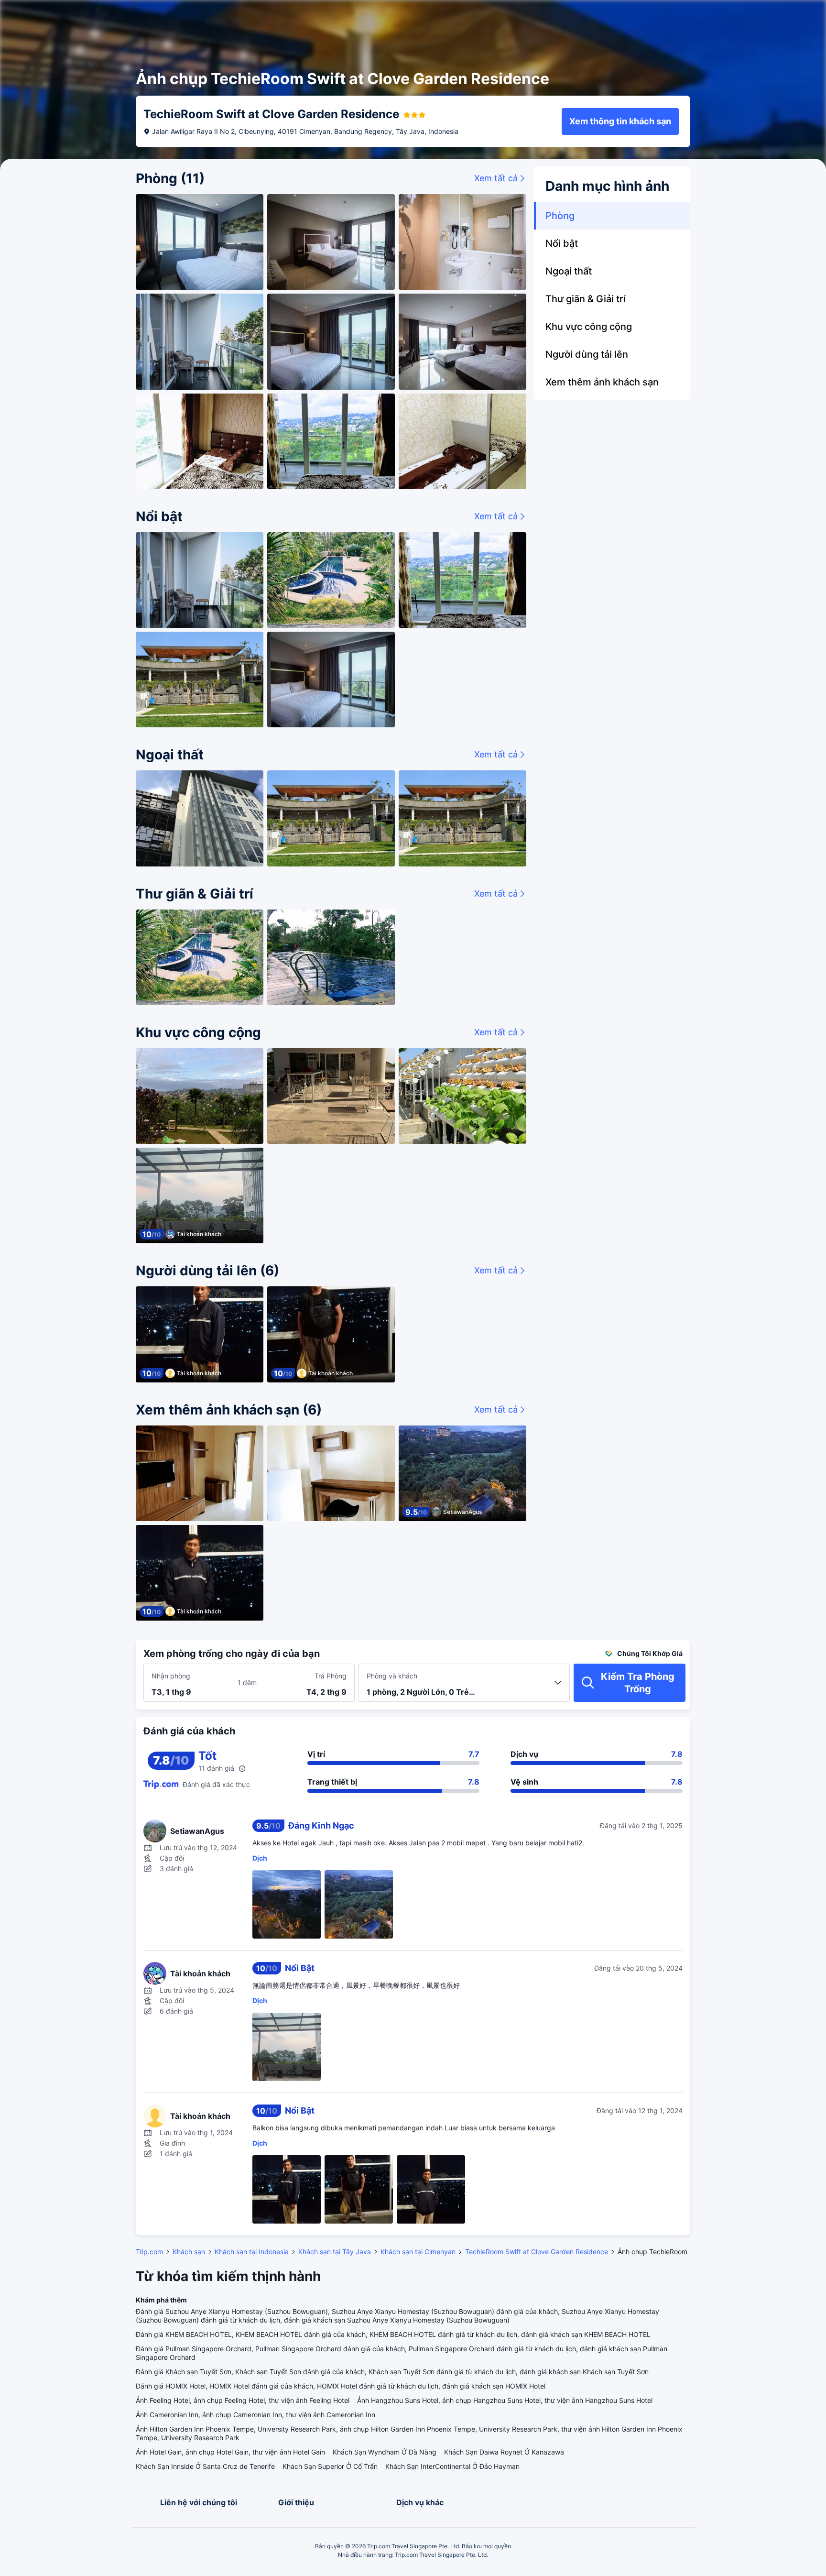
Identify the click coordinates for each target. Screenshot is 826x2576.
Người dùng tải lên (587, 354)
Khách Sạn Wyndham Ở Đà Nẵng (385, 2452)
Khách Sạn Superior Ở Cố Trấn (330, 2466)
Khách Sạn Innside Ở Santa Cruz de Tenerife (205, 2466)
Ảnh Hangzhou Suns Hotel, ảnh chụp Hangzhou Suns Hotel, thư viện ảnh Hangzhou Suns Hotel (505, 2400)
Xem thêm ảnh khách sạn (602, 382)
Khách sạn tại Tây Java (335, 2252)
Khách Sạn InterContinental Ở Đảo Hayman (452, 2466)
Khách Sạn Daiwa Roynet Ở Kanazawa (504, 2452)
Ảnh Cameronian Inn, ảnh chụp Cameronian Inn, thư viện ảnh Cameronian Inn (255, 2415)
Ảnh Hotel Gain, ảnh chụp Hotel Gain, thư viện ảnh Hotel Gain (230, 2452)
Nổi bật (562, 243)
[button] (750, 16)
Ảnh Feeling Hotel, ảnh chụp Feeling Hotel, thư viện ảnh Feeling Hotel (243, 2400)
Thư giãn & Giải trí (586, 299)
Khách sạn (189, 2252)
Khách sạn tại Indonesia (252, 2252)
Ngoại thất (569, 271)
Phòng (560, 216)
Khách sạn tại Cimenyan (418, 2252)
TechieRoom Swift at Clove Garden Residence (537, 2252)
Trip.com (149, 2252)
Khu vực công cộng (589, 327)
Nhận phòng (171, 1676)
